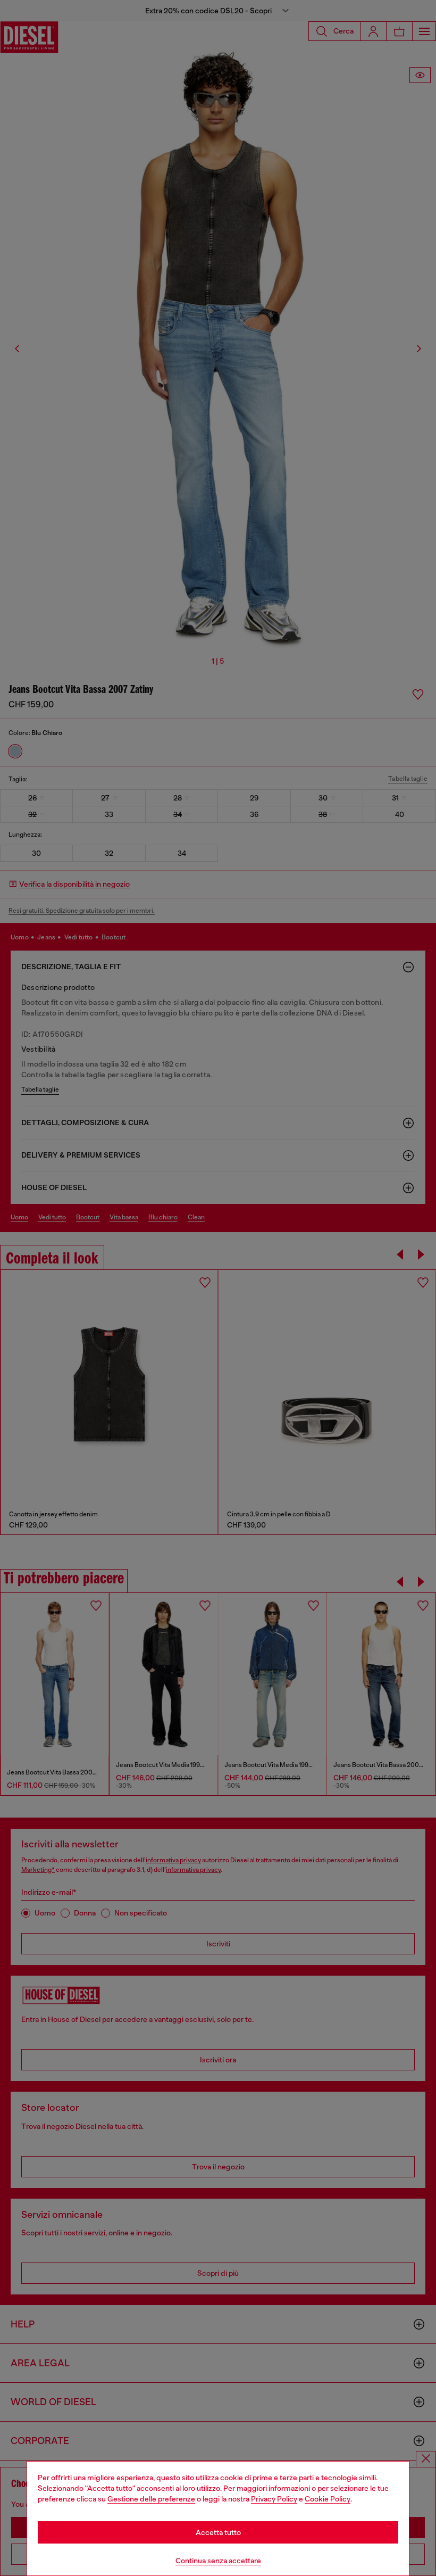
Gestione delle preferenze (151, 2499)
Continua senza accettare (218, 2561)
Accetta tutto (218, 2532)
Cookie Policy (328, 2499)
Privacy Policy (274, 2499)
